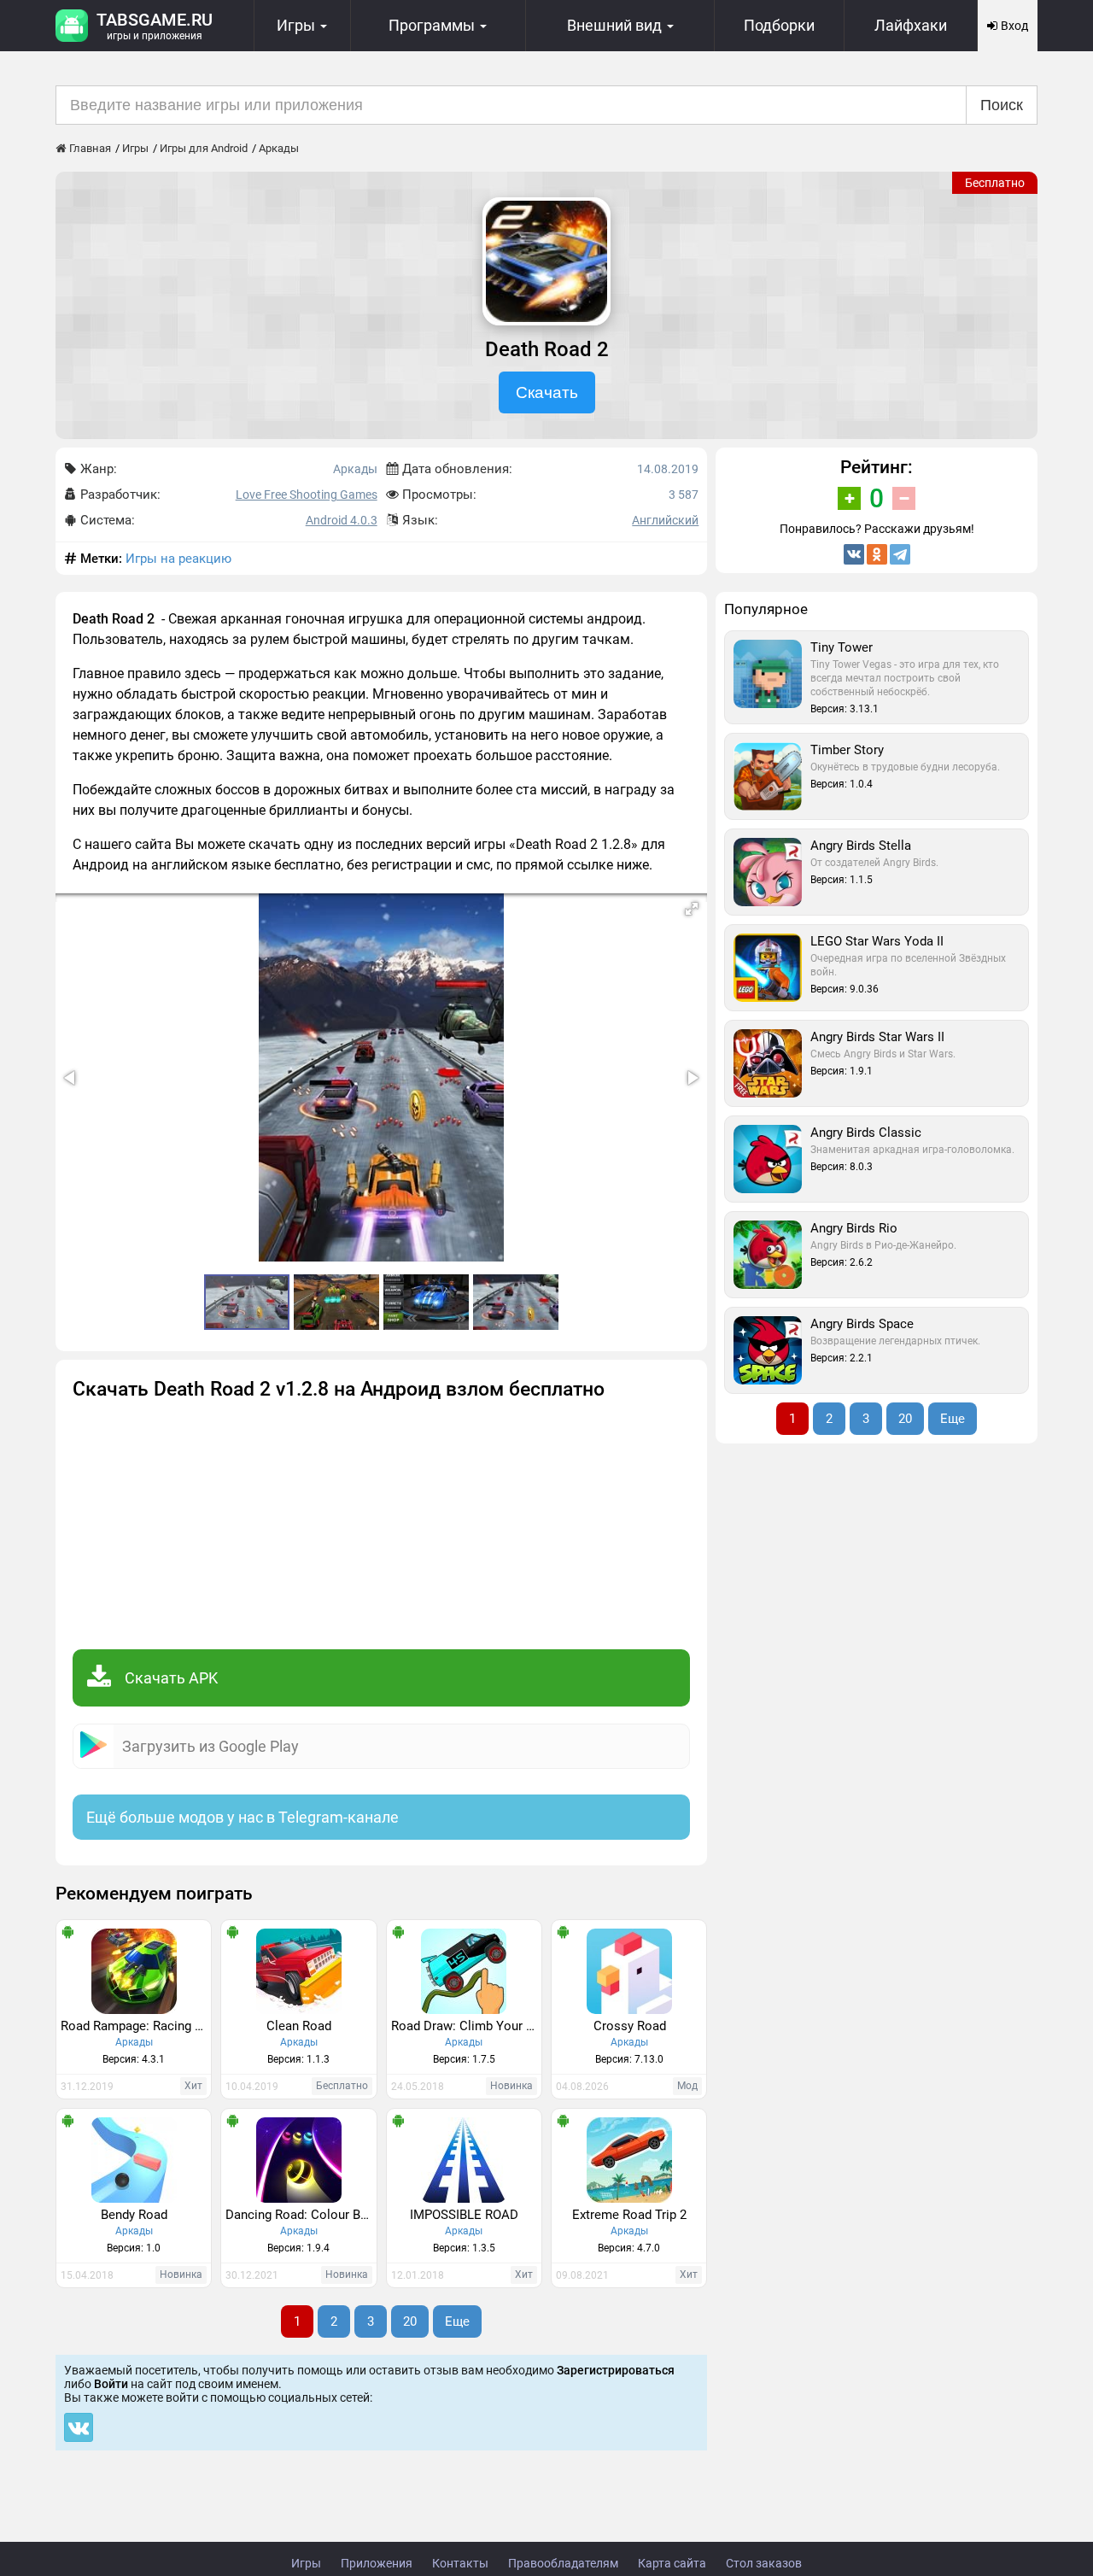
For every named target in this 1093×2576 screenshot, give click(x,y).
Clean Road (299, 2026)
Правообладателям (563, 2563)
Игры (306, 2563)
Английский (665, 520)
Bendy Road (134, 2215)
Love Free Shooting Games (307, 495)
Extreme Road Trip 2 (629, 2215)
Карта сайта (672, 2563)
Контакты (460, 2563)
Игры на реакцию (178, 559)
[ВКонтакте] (854, 554)
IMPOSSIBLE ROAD (464, 2215)
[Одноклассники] (877, 554)
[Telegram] (900, 554)
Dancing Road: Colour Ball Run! (301, 2215)
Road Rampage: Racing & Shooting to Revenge (136, 2026)
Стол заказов (764, 2563)
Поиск (1002, 105)
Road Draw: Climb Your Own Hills (466, 2026)
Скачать (547, 392)
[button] (692, 909)
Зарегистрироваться (616, 2370)
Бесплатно (995, 183)
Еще (457, 2321)
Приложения (377, 2563)
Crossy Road (630, 2026)
